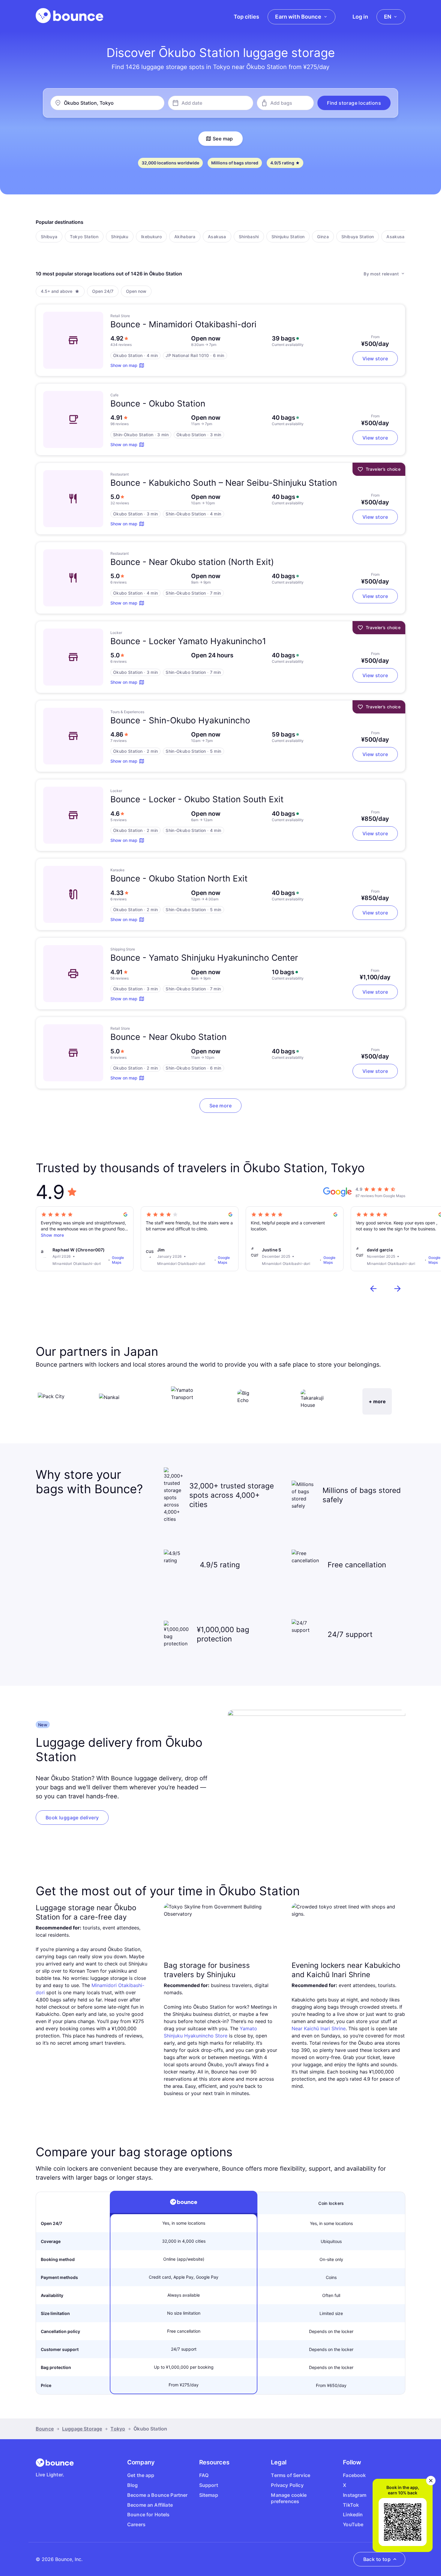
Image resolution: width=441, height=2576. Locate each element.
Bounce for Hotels (148, 2514)
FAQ (204, 2475)
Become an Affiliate (150, 2505)
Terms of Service (291, 2475)
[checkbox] (49, 236)
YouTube (353, 2524)
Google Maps (118, 1260)
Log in (360, 17)
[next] (397, 1289)
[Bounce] (69, 16)
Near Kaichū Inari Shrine (319, 2028)
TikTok (351, 2505)
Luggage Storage (82, 2429)
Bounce (45, 2429)
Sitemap (209, 2495)
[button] (354, 103)
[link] (72, 1818)
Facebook (354, 2475)
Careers (136, 2524)
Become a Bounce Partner (157, 2495)
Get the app (141, 2475)
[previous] (373, 1289)
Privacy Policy (287, 2485)
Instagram (355, 2495)
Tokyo (118, 2429)
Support (209, 2485)
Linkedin (353, 2514)
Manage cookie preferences (289, 2498)
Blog (133, 2485)
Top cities (246, 17)
